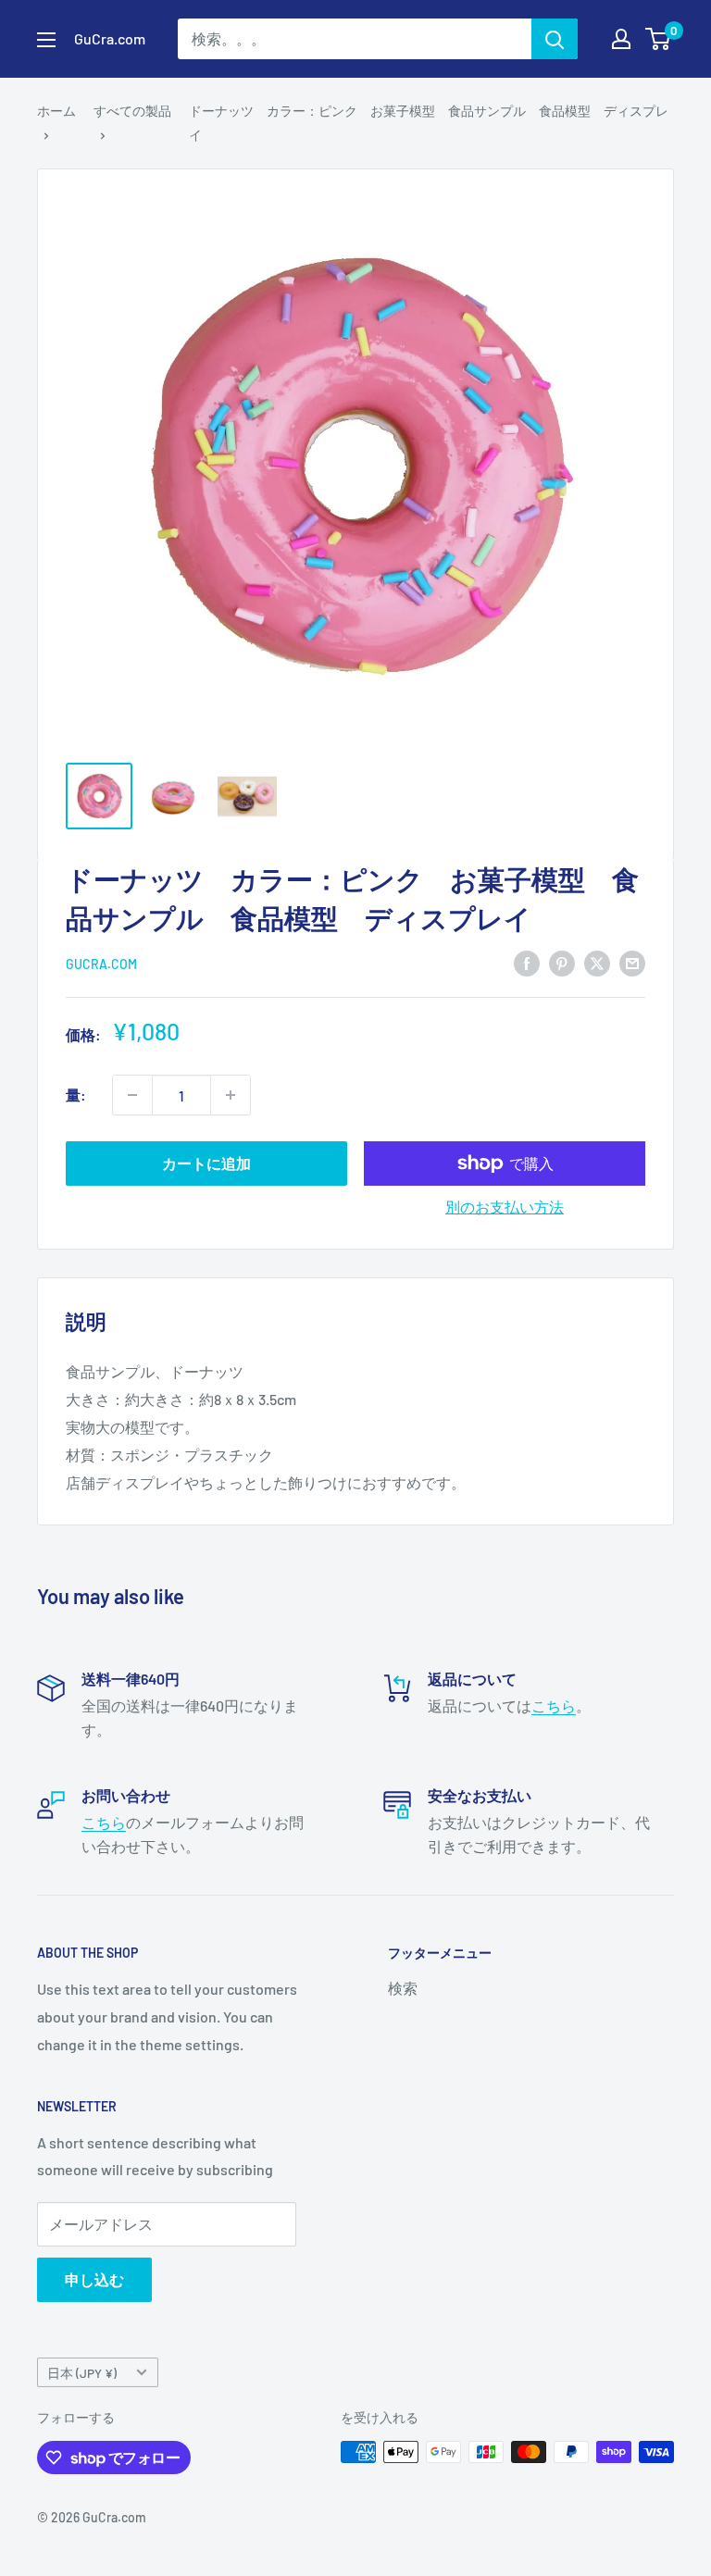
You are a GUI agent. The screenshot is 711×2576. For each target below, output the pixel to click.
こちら (554, 1705)
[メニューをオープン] (46, 40)
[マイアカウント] (621, 39)
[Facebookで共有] (527, 963)
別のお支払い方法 (505, 1207)
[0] (659, 39)
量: (76, 1095)
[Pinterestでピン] (562, 963)
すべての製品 (132, 111)
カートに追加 (206, 1163)
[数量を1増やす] (231, 1095)
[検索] (555, 39)
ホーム (56, 111)
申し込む (94, 2279)
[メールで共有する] (632, 963)
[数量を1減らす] (132, 1095)
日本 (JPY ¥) (82, 2373)
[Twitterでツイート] (597, 963)
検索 (403, 1988)
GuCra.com (101, 964)
